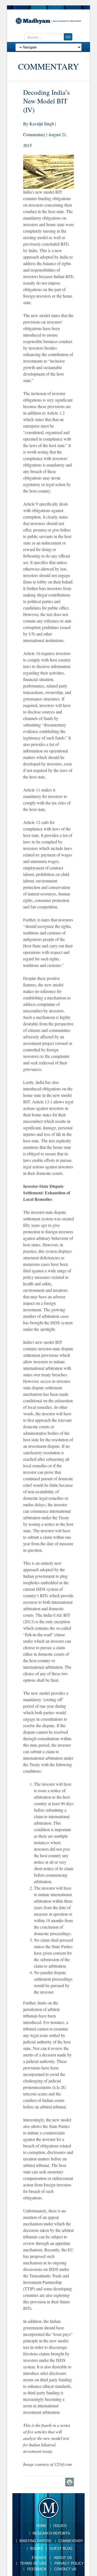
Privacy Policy (69, 2563)
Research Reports (51, 2533)
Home (41, 2526)
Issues (60, 2526)
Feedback (37, 2569)
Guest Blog (61, 2549)
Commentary (71, 2541)
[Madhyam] (48, 21)
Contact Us (65, 2569)
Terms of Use (33, 2563)
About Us (63, 2558)
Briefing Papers (35, 2541)
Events (39, 2558)
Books (37, 2549)
